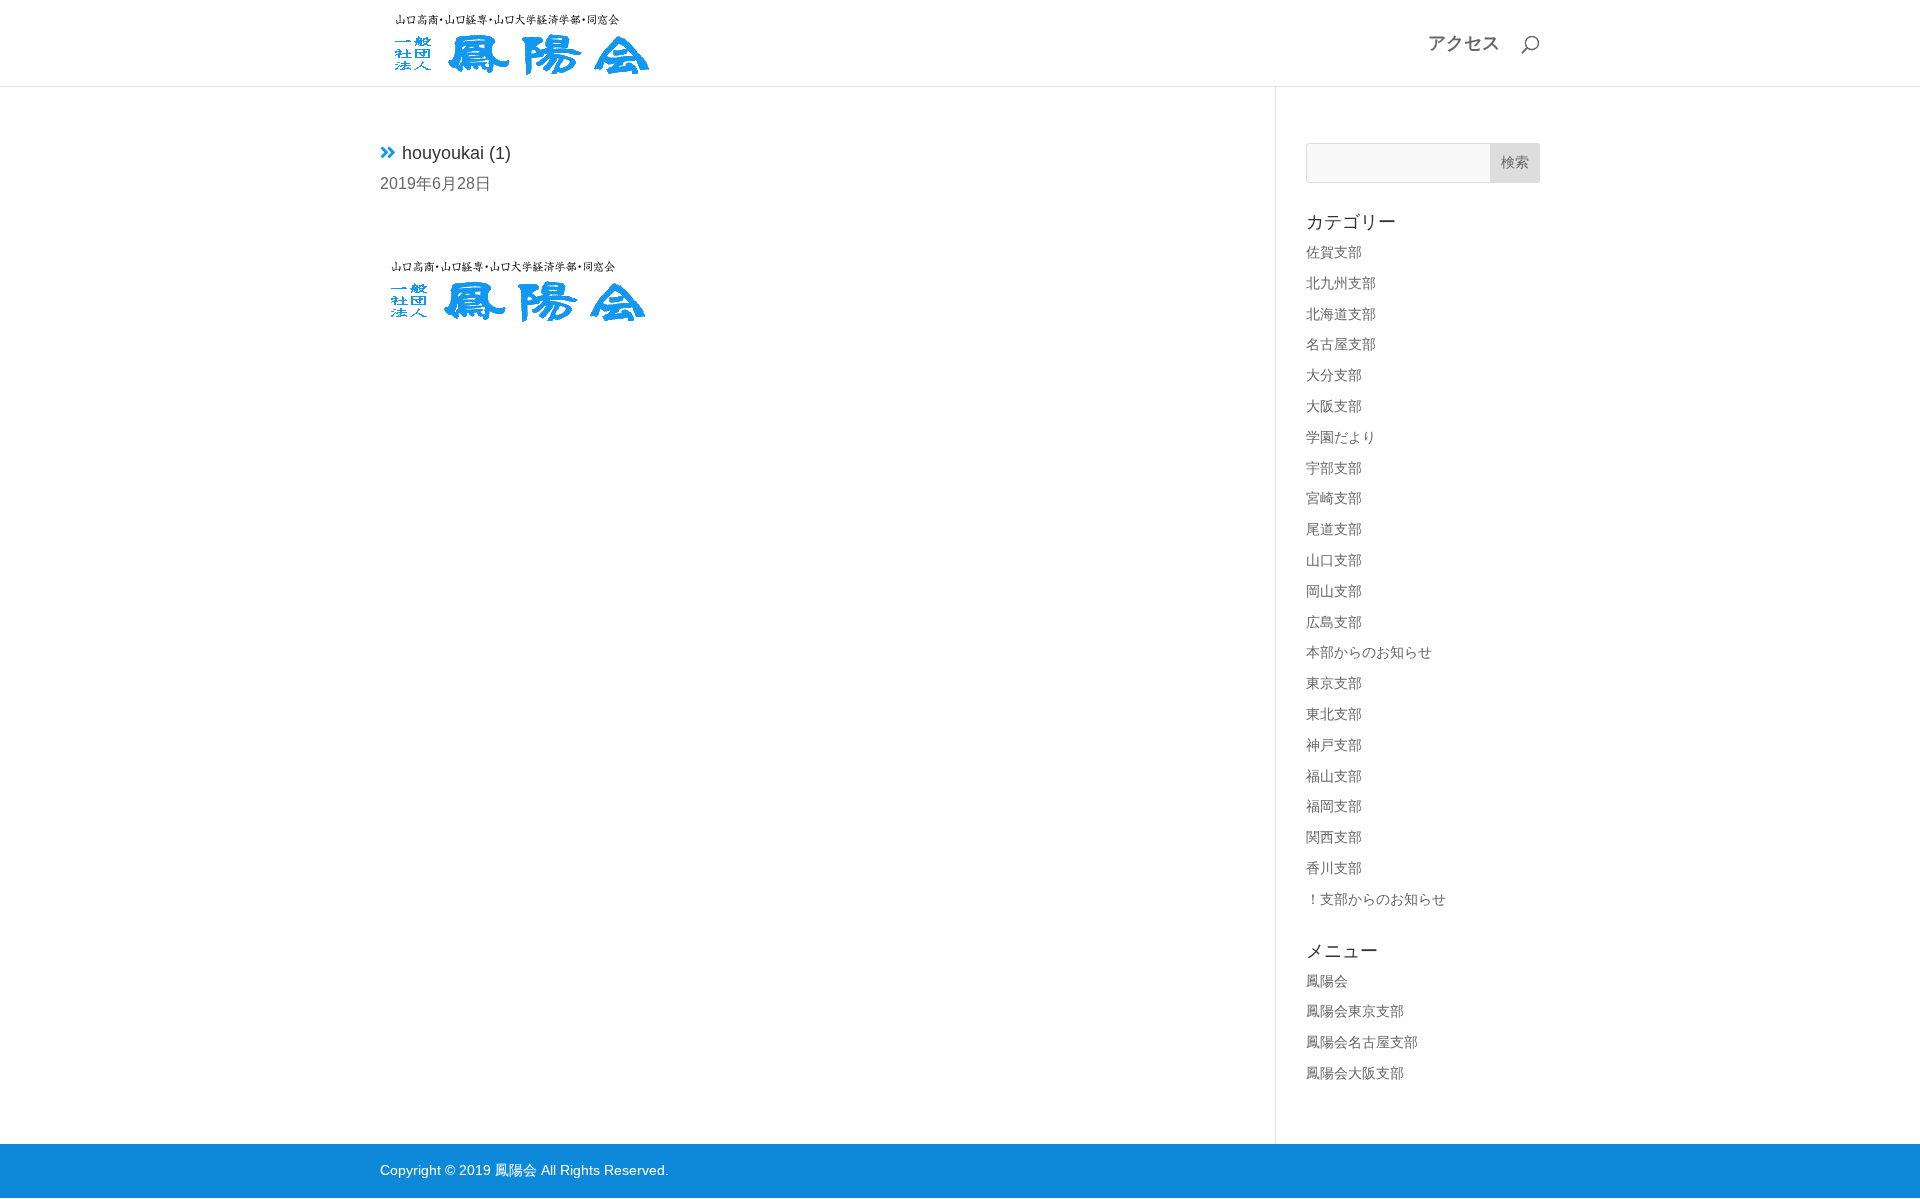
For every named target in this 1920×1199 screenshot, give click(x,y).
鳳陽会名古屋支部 (1362, 1042)
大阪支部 (1334, 406)
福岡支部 (1334, 806)
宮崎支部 (1334, 498)
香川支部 (1334, 868)
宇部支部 (1334, 468)
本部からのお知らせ (1369, 652)
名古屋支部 (1341, 344)
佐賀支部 (1334, 252)
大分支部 (1334, 375)
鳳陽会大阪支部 (1355, 1073)
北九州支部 (1341, 283)
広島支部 (1334, 622)
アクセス (1464, 44)
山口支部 (1334, 560)
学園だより (1341, 437)
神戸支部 (1334, 745)
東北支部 (1334, 714)
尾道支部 (1334, 529)
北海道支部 (1341, 314)
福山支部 (1334, 776)
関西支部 (1334, 837)
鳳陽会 (1327, 981)
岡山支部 (1334, 591)
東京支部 (1334, 683)
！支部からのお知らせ (1376, 899)
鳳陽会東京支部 (1355, 1011)
